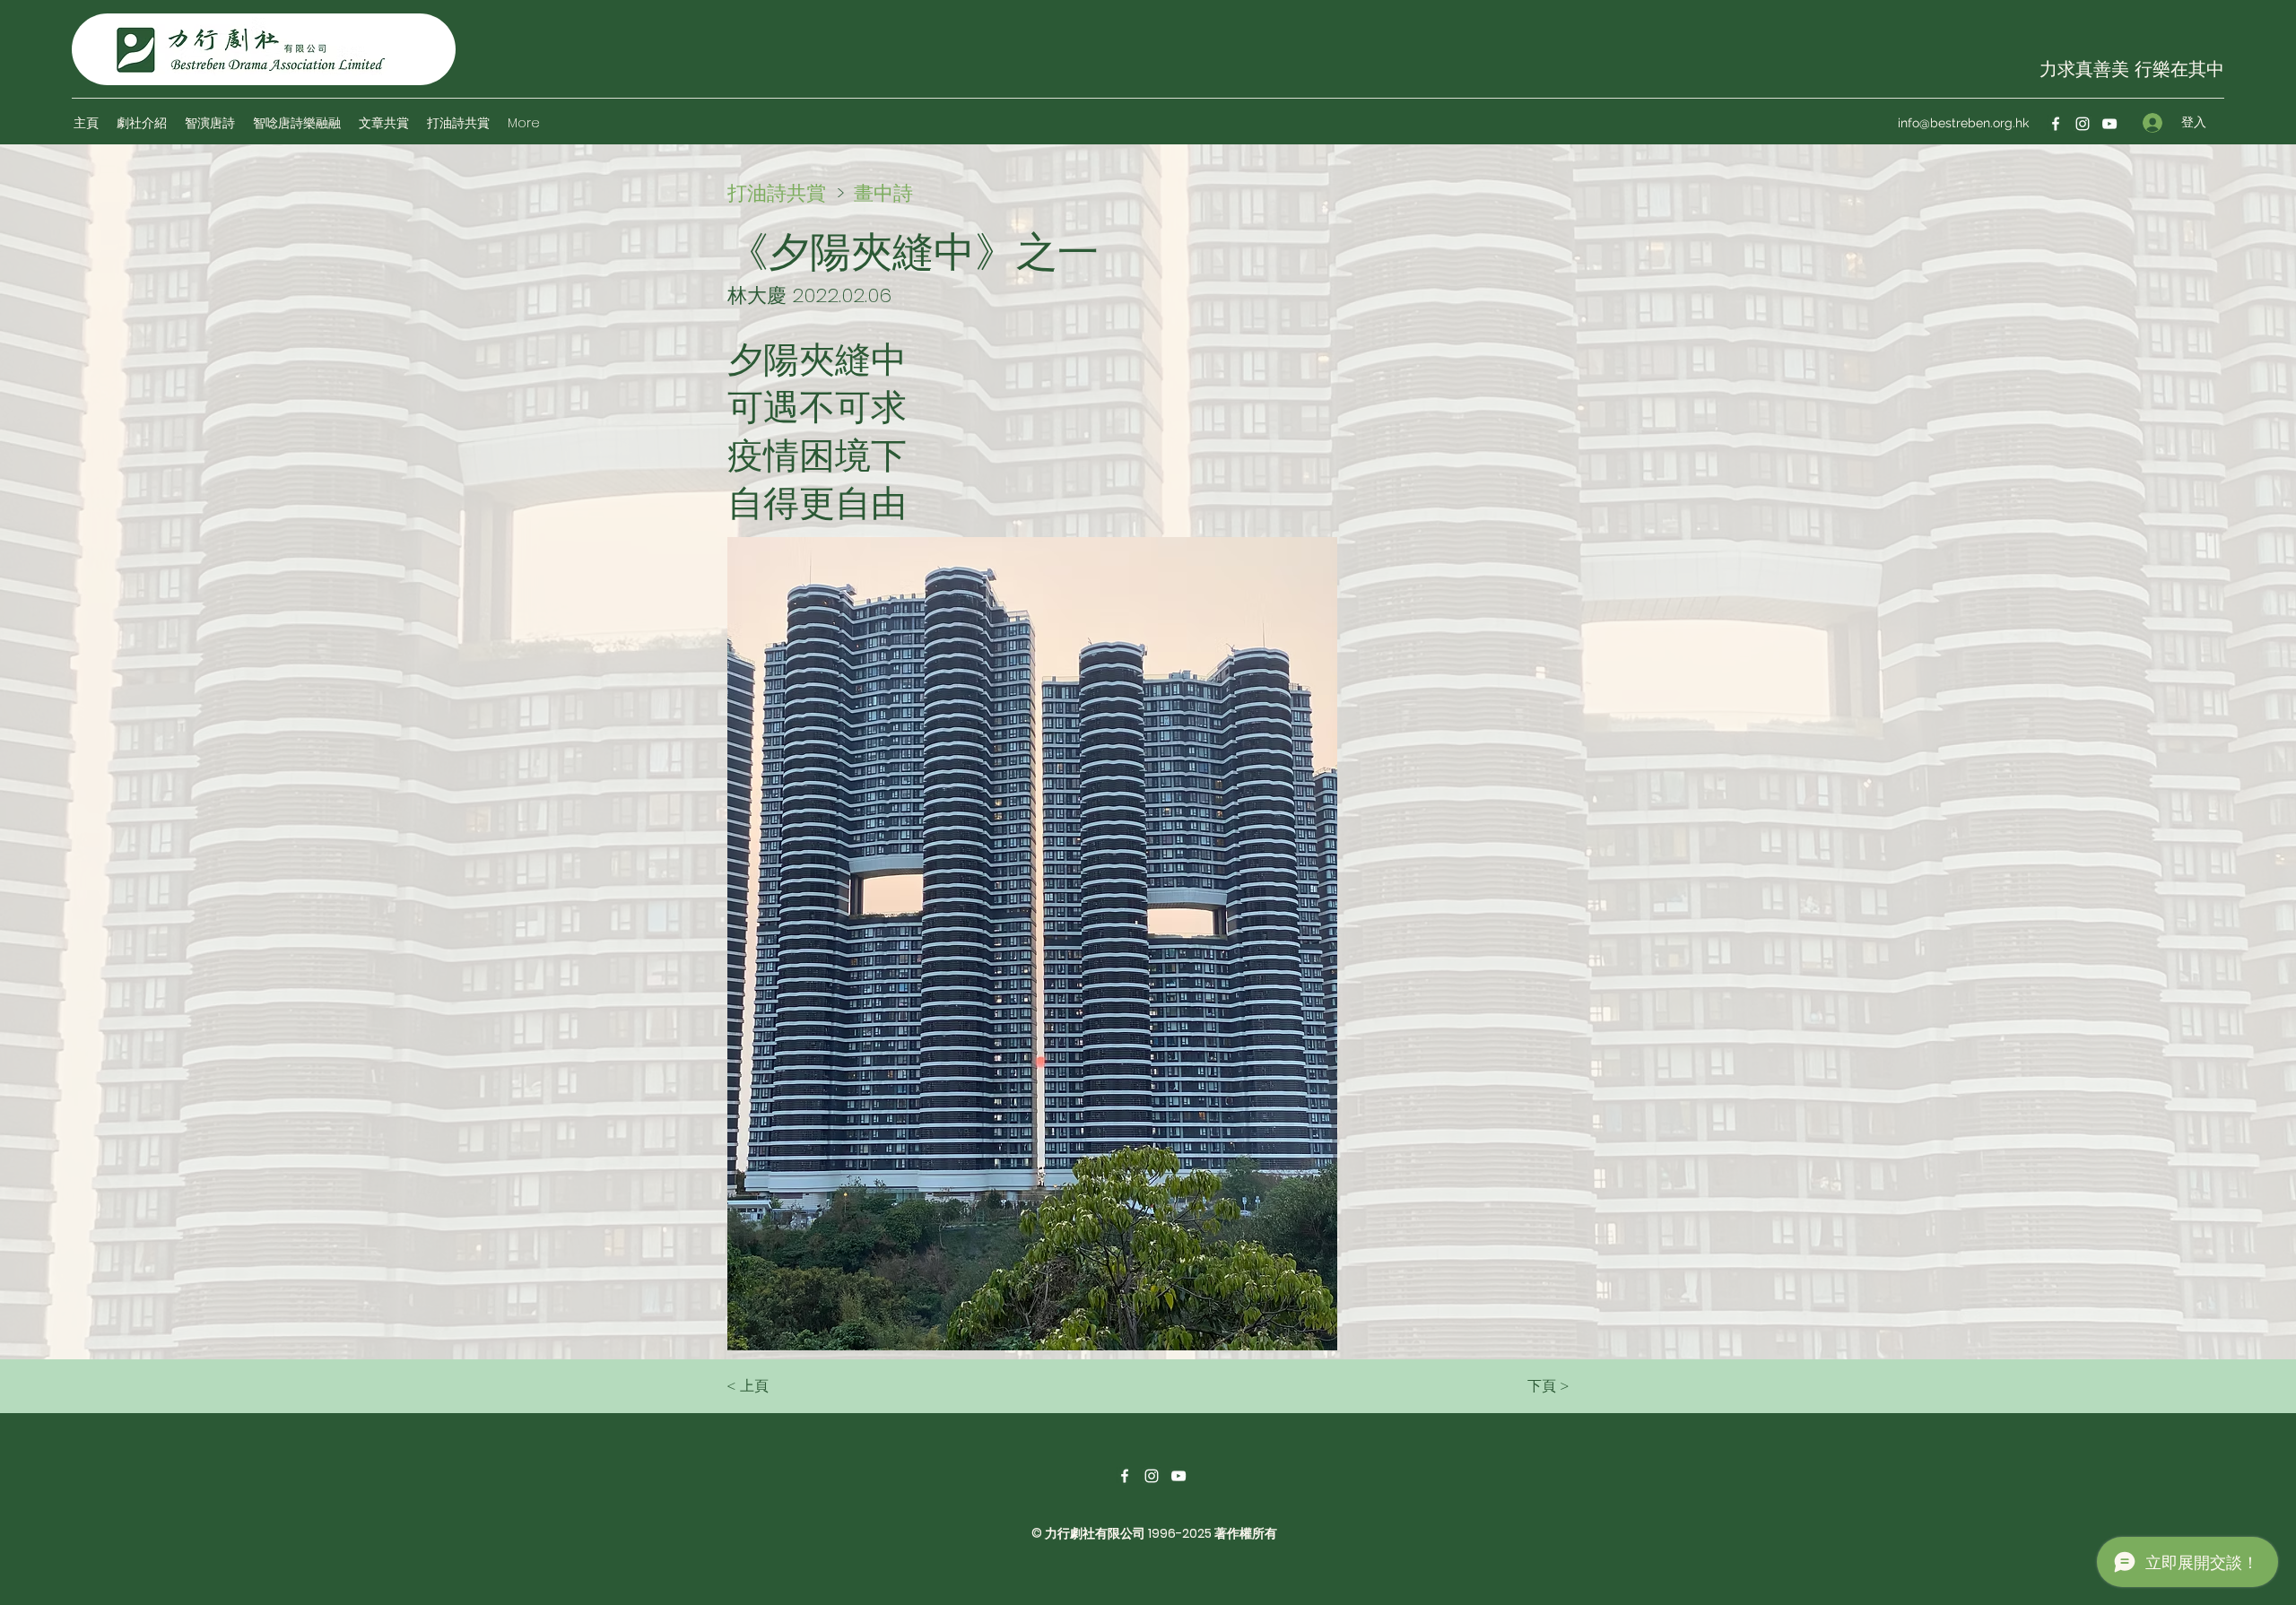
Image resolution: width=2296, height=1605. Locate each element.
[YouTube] (2109, 124)
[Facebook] (2056, 124)
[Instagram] (2083, 124)
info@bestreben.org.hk (1963, 123)
